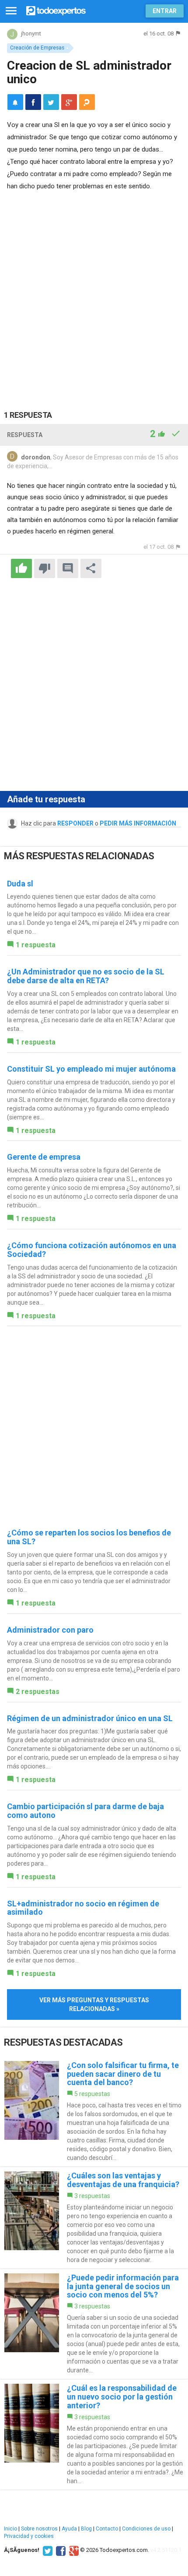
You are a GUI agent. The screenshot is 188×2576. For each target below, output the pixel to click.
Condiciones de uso (146, 2529)
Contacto (107, 2529)
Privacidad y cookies (29, 2536)
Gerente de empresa (44, 1157)
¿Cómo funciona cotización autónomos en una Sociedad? (92, 1250)
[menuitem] (33, 102)
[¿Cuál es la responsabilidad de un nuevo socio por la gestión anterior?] (94, 2434)
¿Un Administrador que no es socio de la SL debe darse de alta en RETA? (86, 976)
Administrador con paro (50, 1630)
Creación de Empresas (37, 48)
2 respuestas (38, 1692)
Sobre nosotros (39, 2529)
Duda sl (20, 884)
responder (75, 823)
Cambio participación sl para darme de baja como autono (85, 1811)
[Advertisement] (94, 291)
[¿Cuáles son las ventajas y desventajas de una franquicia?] (94, 2218)
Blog (86, 2529)
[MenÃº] (11, 11)
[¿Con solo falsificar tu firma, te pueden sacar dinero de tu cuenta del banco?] (94, 2112)
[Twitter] (47, 2550)
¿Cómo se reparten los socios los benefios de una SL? (89, 1537)
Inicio (10, 2529)
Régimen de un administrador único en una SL (90, 1718)
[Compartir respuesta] (91, 568)
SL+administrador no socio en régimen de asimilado (83, 1908)
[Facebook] (60, 2550)
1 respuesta (36, 945)
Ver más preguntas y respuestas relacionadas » (94, 2004)
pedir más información (138, 823)
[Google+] (73, 2550)
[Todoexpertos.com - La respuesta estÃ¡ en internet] (56, 10)
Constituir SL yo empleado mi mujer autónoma (91, 1069)
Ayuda (69, 2529)
